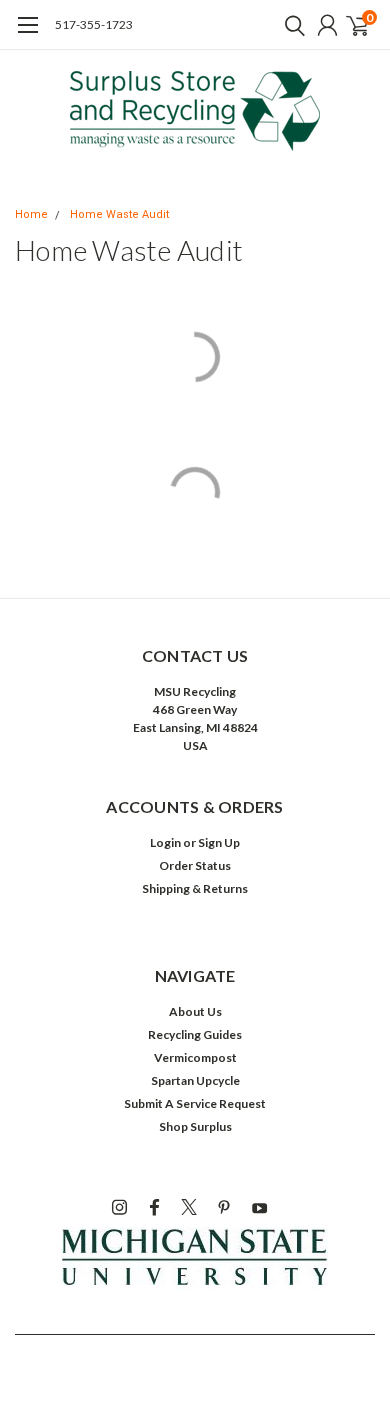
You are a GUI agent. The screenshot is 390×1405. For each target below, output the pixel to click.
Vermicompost (195, 1057)
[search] (290, 25)
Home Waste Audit (119, 214)
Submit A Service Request (195, 1103)
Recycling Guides (195, 1034)
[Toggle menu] (27, 35)
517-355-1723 (94, 24)
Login (165, 842)
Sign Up (219, 842)
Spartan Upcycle (195, 1080)
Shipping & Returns (195, 888)
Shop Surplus (195, 1126)
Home (31, 214)
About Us (195, 1011)
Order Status (195, 865)
